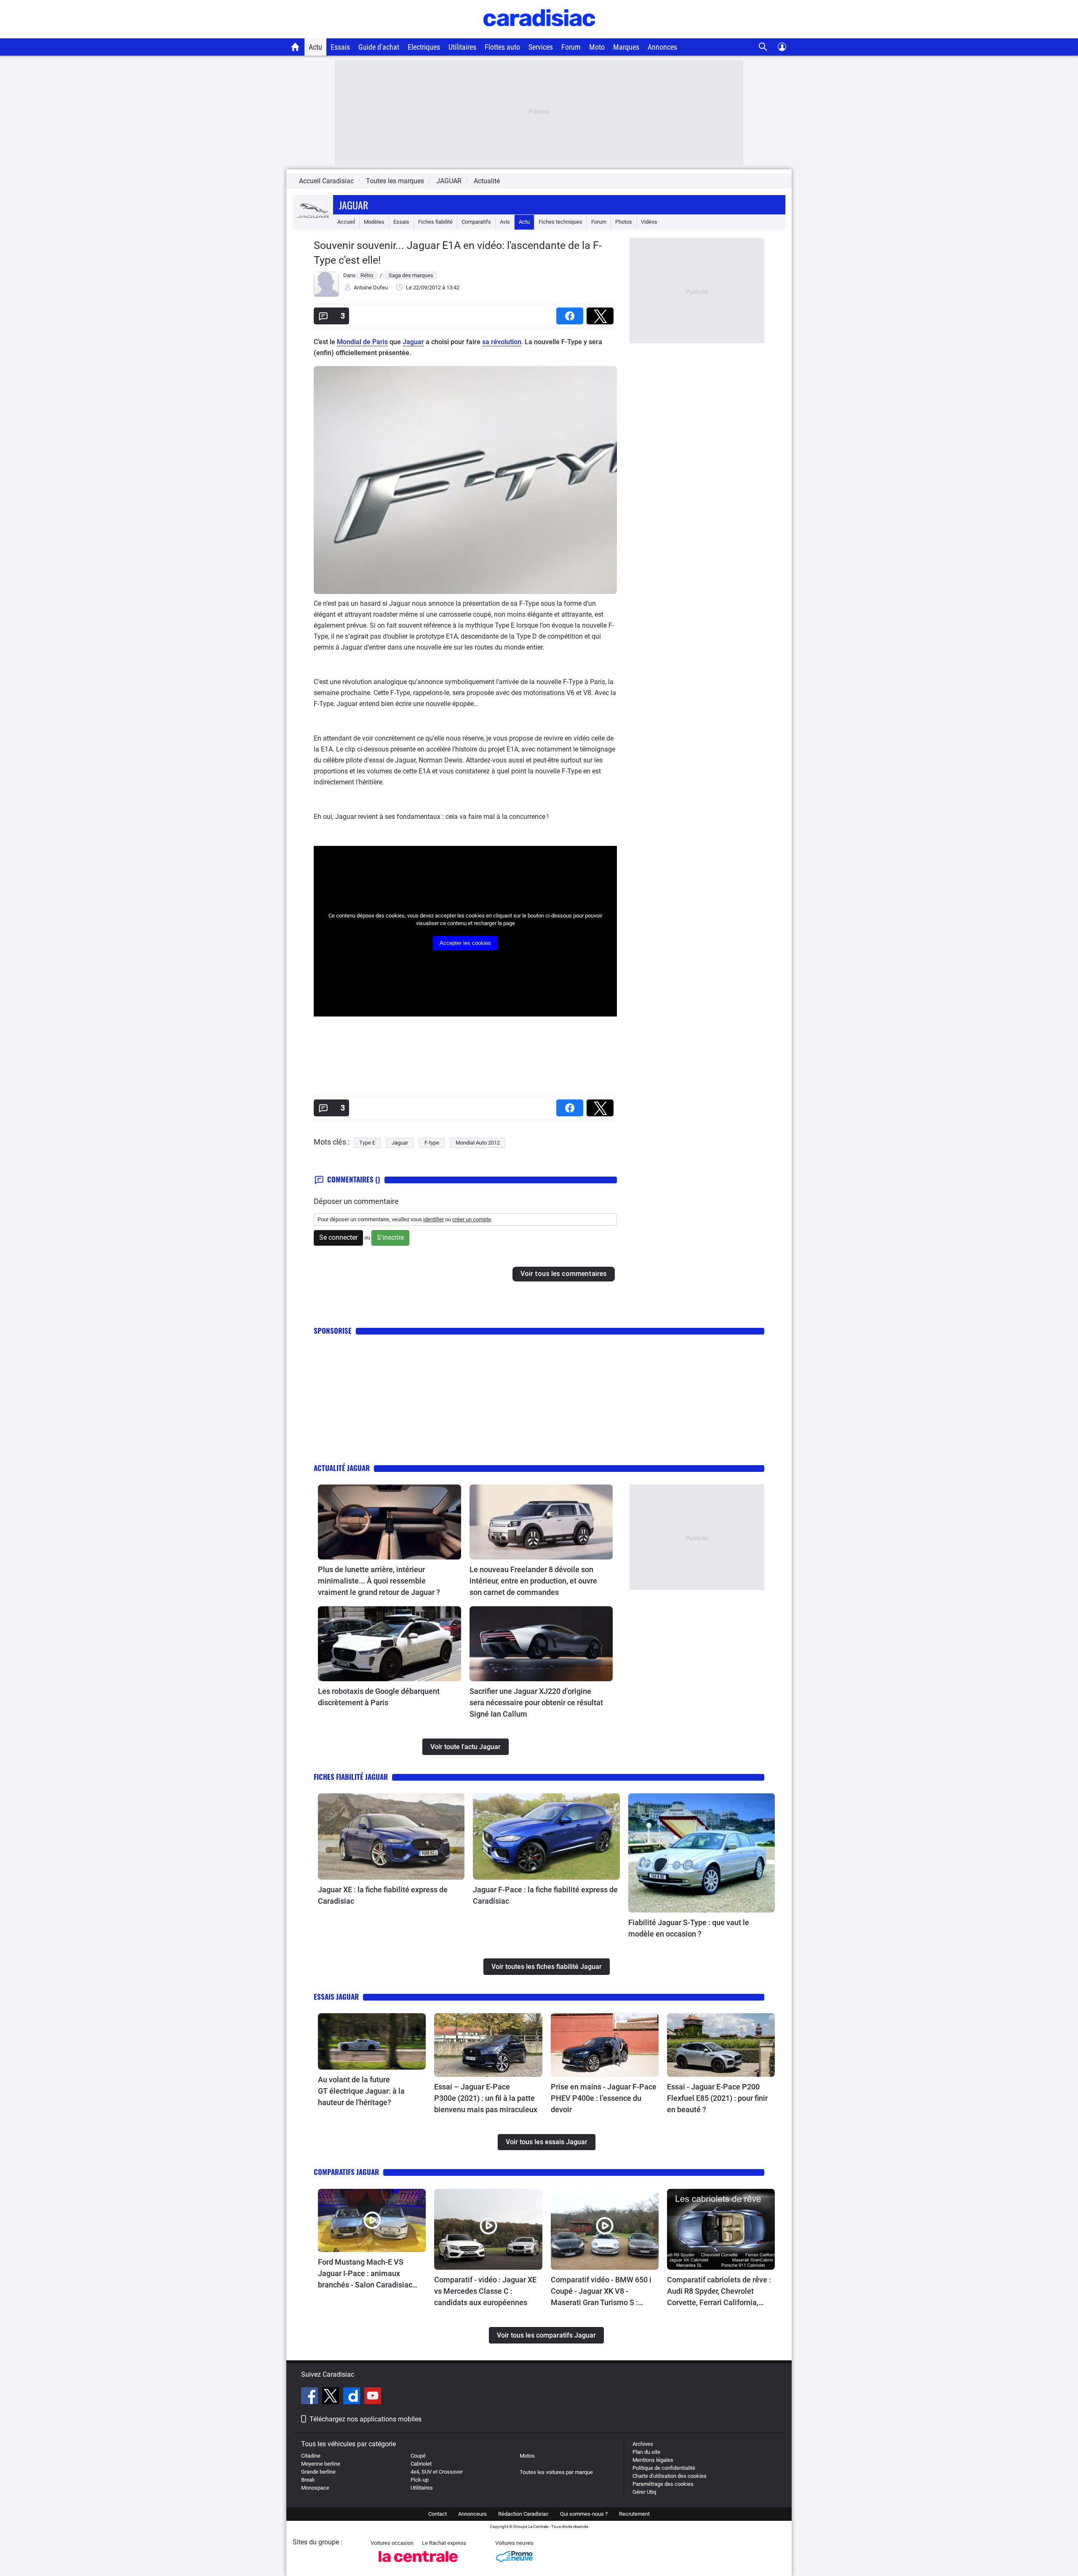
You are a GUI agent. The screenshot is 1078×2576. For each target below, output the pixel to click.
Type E (367, 1143)
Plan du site (646, 2452)
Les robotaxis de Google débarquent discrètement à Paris (379, 1697)
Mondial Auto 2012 (478, 1143)
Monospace (315, 2488)
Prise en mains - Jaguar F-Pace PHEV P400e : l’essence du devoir (604, 2098)
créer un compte (472, 1219)
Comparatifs (476, 222)
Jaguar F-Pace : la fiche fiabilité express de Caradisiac (545, 1895)
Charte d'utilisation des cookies (670, 2476)
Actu (315, 47)
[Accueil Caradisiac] (295, 47)
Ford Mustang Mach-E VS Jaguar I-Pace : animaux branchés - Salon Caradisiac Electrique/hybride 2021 (365, 2274)
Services (541, 47)
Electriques (424, 47)
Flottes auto (502, 47)
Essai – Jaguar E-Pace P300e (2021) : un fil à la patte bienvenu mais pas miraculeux (486, 2098)
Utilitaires (462, 47)
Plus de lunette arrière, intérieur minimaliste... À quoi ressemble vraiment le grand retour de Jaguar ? (379, 1581)
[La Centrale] (418, 2564)
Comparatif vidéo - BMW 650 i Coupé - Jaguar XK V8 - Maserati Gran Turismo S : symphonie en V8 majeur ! (601, 2292)
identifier (434, 1219)
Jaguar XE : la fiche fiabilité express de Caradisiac (383, 1895)
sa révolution (502, 342)
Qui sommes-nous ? (584, 2514)
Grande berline (318, 2472)
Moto (597, 47)
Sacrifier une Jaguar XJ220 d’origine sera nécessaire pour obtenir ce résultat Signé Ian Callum (536, 1703)
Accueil (346, 222)
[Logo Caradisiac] (539, 34)
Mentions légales (653, 2460)
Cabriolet (421, 2464)
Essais (340, 47)
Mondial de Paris (362, 342)
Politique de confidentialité (664, 2468)
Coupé (418, 2456)
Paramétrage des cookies (663, 2484)
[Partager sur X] (602, 313)
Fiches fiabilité (435, 222)
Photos (624, 222)
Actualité (487, 181)
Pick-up (420, 2480)
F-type (432, 1143)
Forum (571, 47)
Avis (505, 222)
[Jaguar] (313, 222)
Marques (626, 47)
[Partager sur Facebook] (571, 313)
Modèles (374, 222)
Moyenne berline (321, 2464)
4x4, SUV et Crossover (437, 2472)
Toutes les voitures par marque (556, 2472)
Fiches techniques (560, 222)
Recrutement (634, 2514)
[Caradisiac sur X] (332, 2397)
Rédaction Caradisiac (523, 2514)
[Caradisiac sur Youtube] (373, 2397)
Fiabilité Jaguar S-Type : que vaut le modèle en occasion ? (689, 1928)
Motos (527, 2456)
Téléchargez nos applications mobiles (366, 2419)
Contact (438, 2514)
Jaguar (354, 205)
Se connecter (338, 1237)
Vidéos (649, 222)
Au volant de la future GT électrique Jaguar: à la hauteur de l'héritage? (361, 2091)
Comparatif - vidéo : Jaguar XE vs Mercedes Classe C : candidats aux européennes (485, 2291)
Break (308, 2480)
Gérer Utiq (644, 2492)
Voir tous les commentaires (564, 1274)
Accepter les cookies (465, 943)
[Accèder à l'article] (390, 1522)
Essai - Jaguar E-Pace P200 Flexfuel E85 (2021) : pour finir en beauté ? (717, 2098)
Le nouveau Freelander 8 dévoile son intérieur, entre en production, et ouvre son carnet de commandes (533, 1581)
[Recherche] (763, 47)
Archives (643, 2444)
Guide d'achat (379, 47)
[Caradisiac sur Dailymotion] (353, 2397)
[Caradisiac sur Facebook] (311, 2397)
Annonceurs (472, 2514)
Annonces (662, 47)
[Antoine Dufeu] (326, 295)
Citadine (311, 2456)
